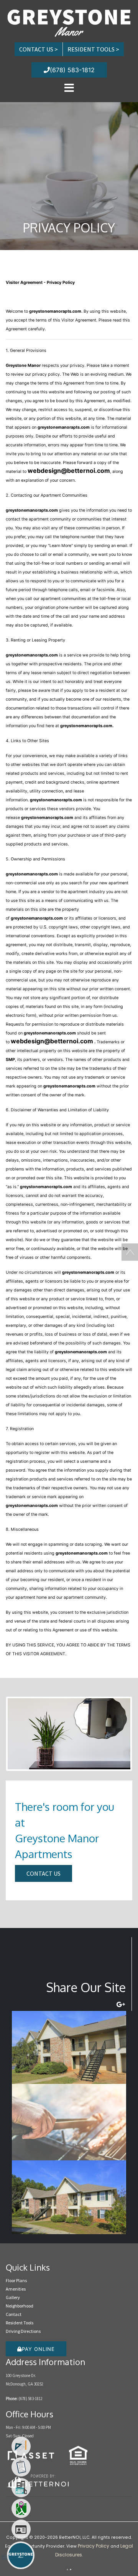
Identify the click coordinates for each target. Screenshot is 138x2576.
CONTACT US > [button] (39, 49)
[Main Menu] (21, 2555)
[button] (69, 22)
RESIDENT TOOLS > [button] (93, 49)
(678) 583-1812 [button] (72, 70)
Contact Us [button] (44, 1873)
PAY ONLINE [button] (38, 2349)
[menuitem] (21, 2446)
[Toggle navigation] (69, 88)
